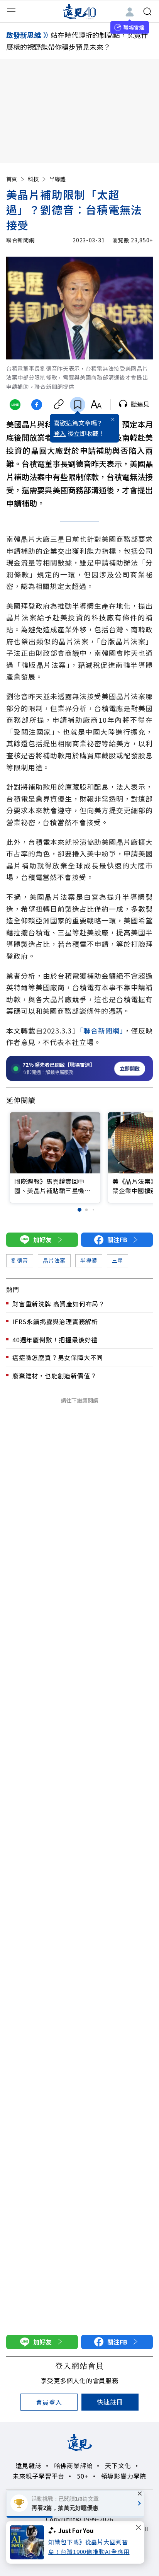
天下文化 (118, 2465)
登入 (60, 433)
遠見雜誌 (28, 2465)
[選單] (11, 12)
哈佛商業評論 (74, 2465)
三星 (118, 1260)
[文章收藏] (78, 405)
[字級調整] (96, 405)
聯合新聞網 (20, 240)
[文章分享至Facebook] (37, 405)
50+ (83, 2476)
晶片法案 (54, 1260)
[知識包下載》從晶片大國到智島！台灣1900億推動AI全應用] (29, 2542)
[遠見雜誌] (80, 11)
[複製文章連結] (58, 405)
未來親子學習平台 (39, 2476)
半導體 (58, 179)
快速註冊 (110, 2402)
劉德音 (20, 1260)
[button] (79, 1210)
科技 (33, 179)
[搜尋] (147, 12)
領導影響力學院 (124, 2476)
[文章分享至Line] (15, 405)
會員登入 (49, 2402)
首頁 (12, 179)
